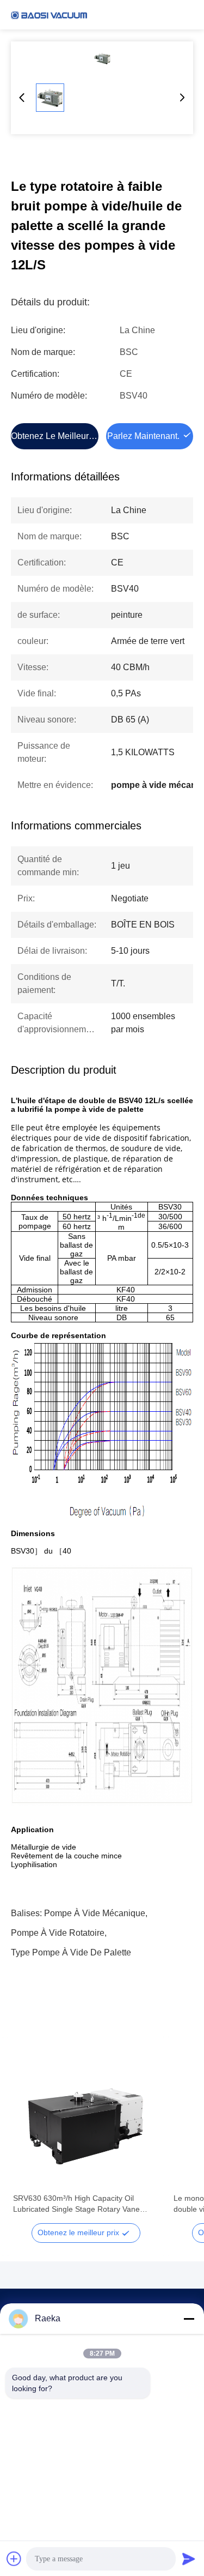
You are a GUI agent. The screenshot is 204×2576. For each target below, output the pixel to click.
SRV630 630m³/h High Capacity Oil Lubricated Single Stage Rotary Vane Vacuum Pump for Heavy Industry (76, 2204)
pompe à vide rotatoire (58, 1933)
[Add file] (14, 2559)
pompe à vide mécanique (95, 1913)
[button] (27, 2134)
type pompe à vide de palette (71, 1952)
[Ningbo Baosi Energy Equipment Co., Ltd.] (49, 15)
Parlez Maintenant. (143, 436)
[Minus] (189, 2319)
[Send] (189, 2559)
